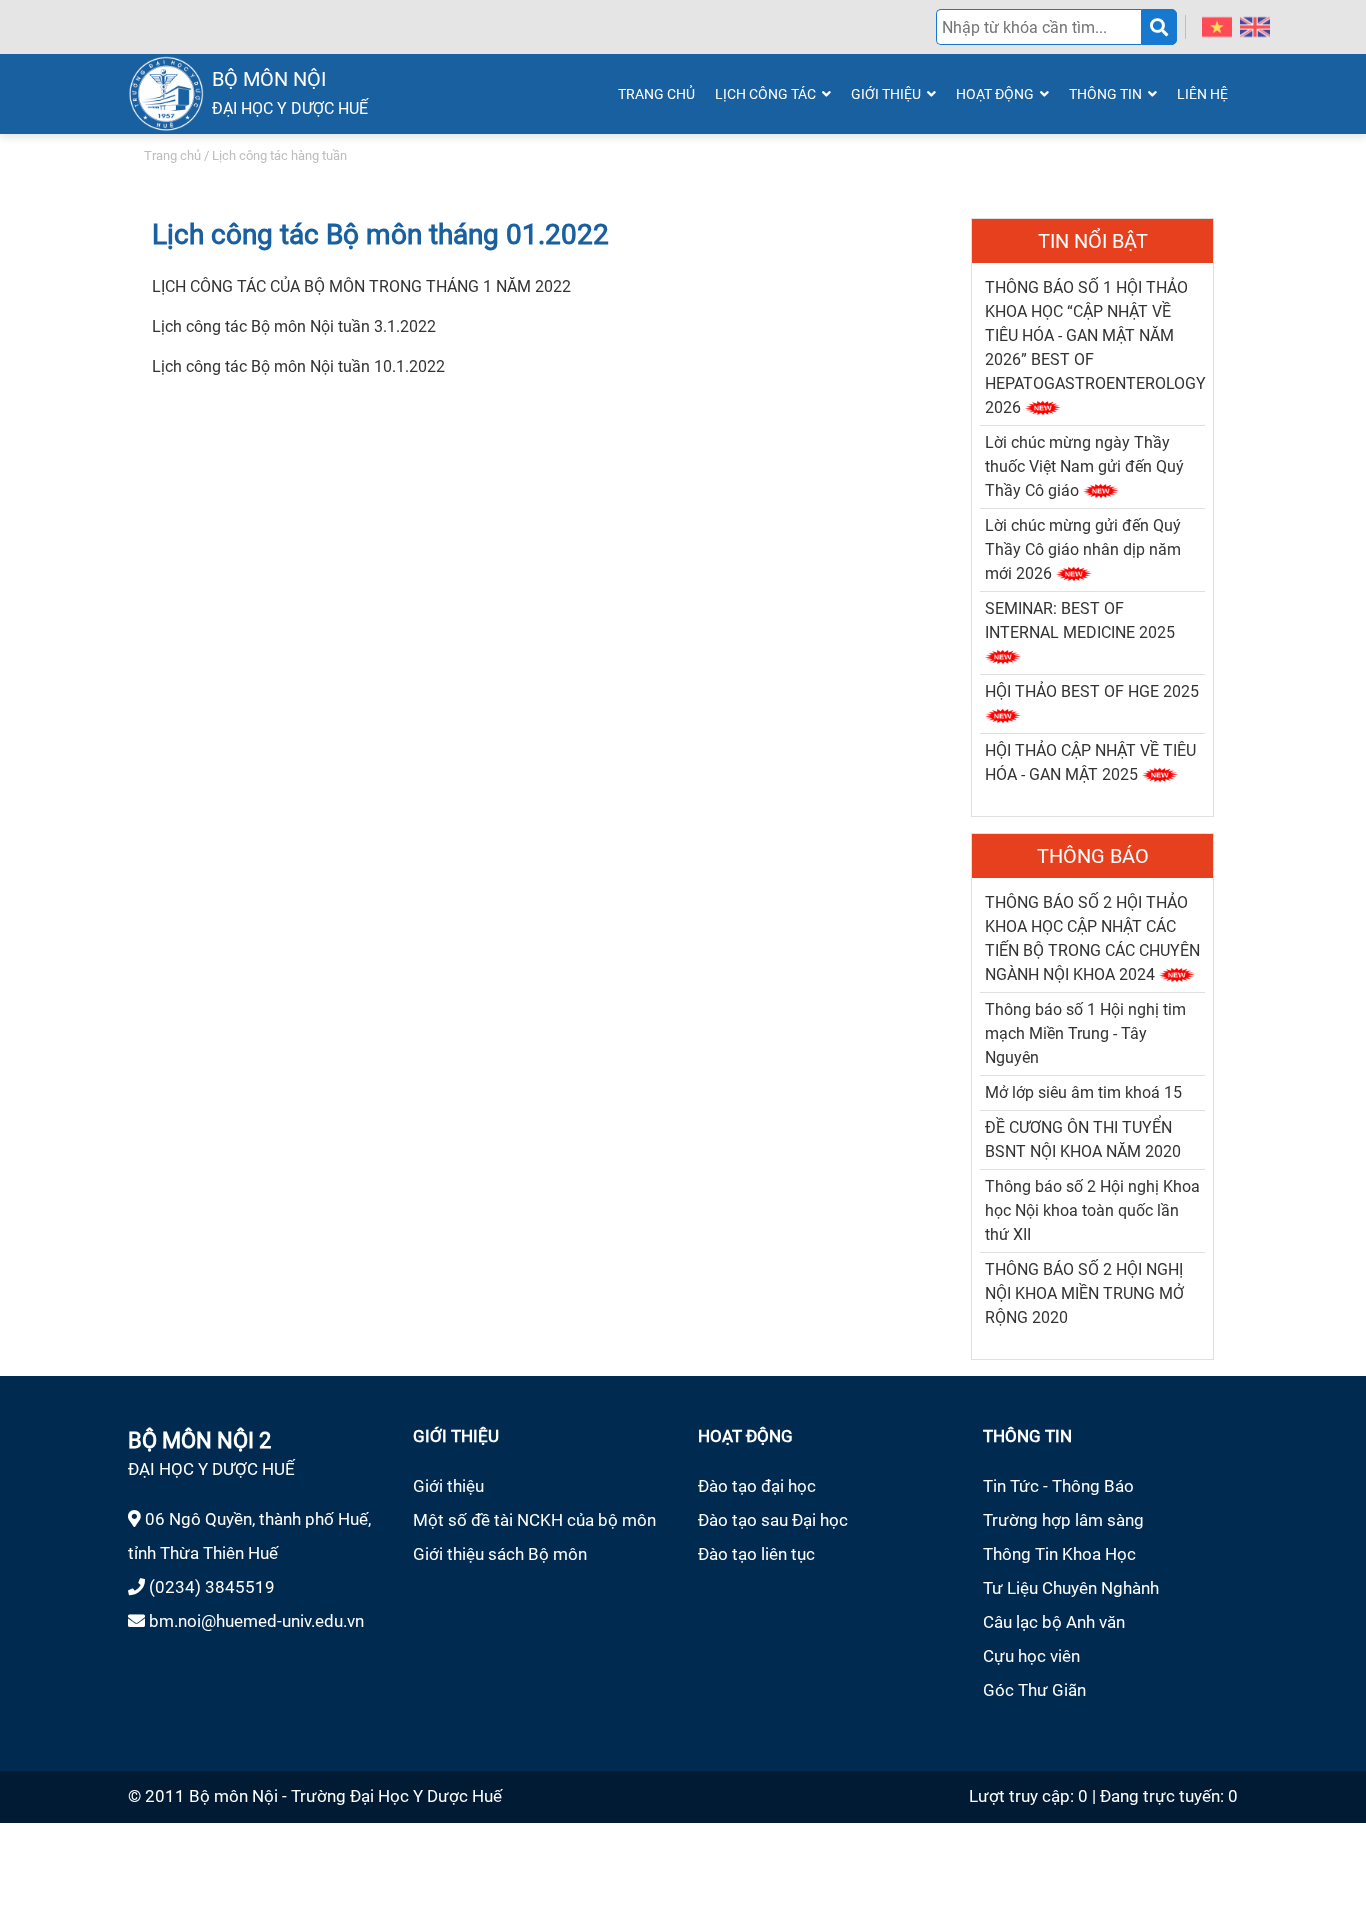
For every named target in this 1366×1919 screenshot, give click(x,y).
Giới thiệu (448, 1486)
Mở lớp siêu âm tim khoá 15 (1083, 1092)
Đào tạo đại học (757, 1486)
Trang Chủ (656, 94)
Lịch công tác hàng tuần (279, 155)
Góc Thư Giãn (1034, 1690)
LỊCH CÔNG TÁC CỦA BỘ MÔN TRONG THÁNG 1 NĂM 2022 (361, 286)
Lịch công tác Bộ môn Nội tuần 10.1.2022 (298, 366)
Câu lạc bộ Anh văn (1054, 1622)
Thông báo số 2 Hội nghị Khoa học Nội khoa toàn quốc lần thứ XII (1092, 1210)
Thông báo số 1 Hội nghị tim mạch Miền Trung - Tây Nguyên (1085, 1033)
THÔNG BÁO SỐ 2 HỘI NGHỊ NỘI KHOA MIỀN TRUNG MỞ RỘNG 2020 (1084, 1293)
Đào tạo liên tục (756, 1554)
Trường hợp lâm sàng (1063, 1520)
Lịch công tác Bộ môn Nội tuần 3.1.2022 (294, 326)
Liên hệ (1202, 94)
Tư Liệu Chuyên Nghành (1071, 1588)
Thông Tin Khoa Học (1059, 1554)
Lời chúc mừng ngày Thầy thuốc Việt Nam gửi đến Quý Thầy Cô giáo (1084, 466)
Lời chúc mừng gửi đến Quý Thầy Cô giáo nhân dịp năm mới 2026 (1083, 549)
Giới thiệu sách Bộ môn (500, 1554)
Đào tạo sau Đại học (773, 1520)
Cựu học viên (1031, 1656)
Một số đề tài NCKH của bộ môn (534, 1520)
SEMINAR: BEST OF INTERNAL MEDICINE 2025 (1080, 620)
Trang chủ (172, 155)
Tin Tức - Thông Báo (1058, 1486)
